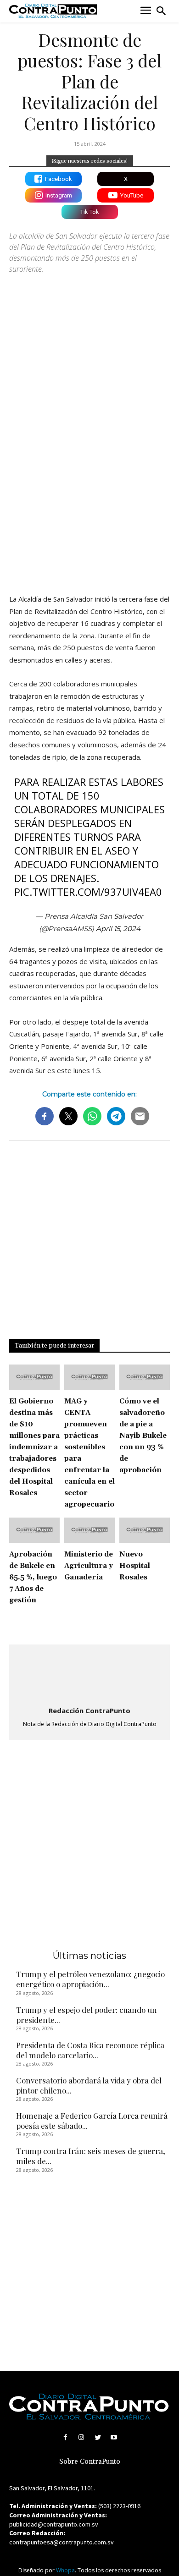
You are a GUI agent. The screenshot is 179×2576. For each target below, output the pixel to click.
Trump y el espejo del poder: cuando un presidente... (87, 2015)
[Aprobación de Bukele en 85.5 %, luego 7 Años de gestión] (34, 1530)
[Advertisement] (89, 489)
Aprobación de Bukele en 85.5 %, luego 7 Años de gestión (33, 1577)
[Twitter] (98, 2437)
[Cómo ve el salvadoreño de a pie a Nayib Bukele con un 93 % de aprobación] (145, 1377)
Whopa (65, 2570)
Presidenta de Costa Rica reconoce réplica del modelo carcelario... (90, 2050)
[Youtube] (114, 2437)
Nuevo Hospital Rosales (135, 1566)
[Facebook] (65, 2437)
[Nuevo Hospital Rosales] (145, 1530)
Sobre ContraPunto (90, 2462)
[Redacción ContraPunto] (89, 1676)
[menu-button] (146, 11)
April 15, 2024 (118, 929)
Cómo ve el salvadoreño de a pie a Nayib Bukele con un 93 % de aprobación (143, 1436)
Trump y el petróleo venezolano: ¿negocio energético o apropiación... (90, 1979)
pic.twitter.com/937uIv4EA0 (88, 892)
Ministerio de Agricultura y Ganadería (89, 1566)
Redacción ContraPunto (89, 1710)
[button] (161, 11)
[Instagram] (81, 2437)
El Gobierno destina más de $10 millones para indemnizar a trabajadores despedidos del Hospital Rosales (34, 1447)
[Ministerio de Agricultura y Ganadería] (89, 1530)
